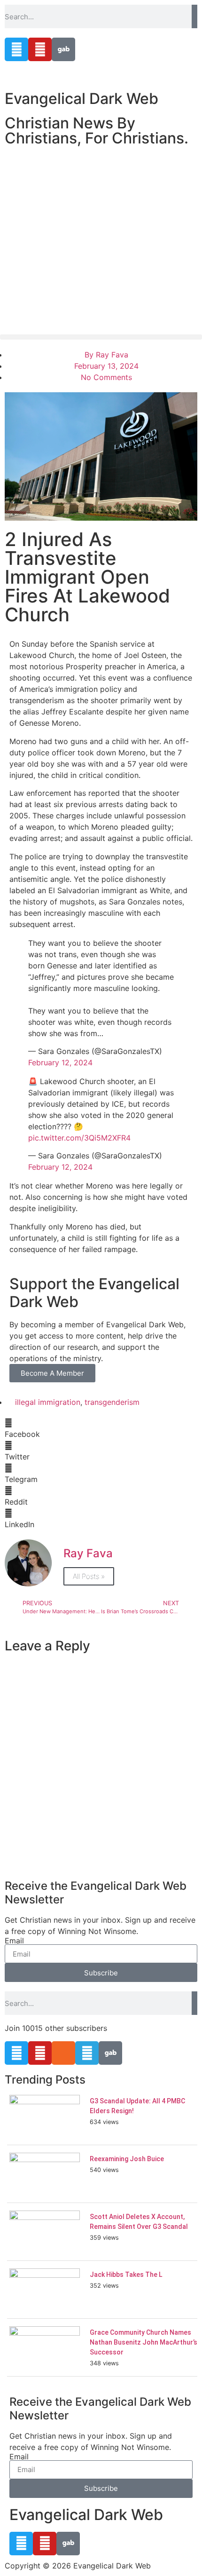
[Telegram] (87, 2053)
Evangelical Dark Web (82, 99)
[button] (101, 337)
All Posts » (89, 1576)
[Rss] (63, 2053)
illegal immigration (48, 1402)
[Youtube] (40, 49)
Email (14, 1941)
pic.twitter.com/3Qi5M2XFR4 (79, 1138)
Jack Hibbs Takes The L (126, 2275)
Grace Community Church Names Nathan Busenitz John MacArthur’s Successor (144, 2342)
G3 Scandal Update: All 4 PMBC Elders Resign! (137, 2106)
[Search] (194, 16)
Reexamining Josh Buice (127, 2159)
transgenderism (112, 1402)
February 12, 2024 (60, 1062)
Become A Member (52, 1373)
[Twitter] (16, 49)
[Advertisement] (101, 240)
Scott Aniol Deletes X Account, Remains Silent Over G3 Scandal (139, 2222)
